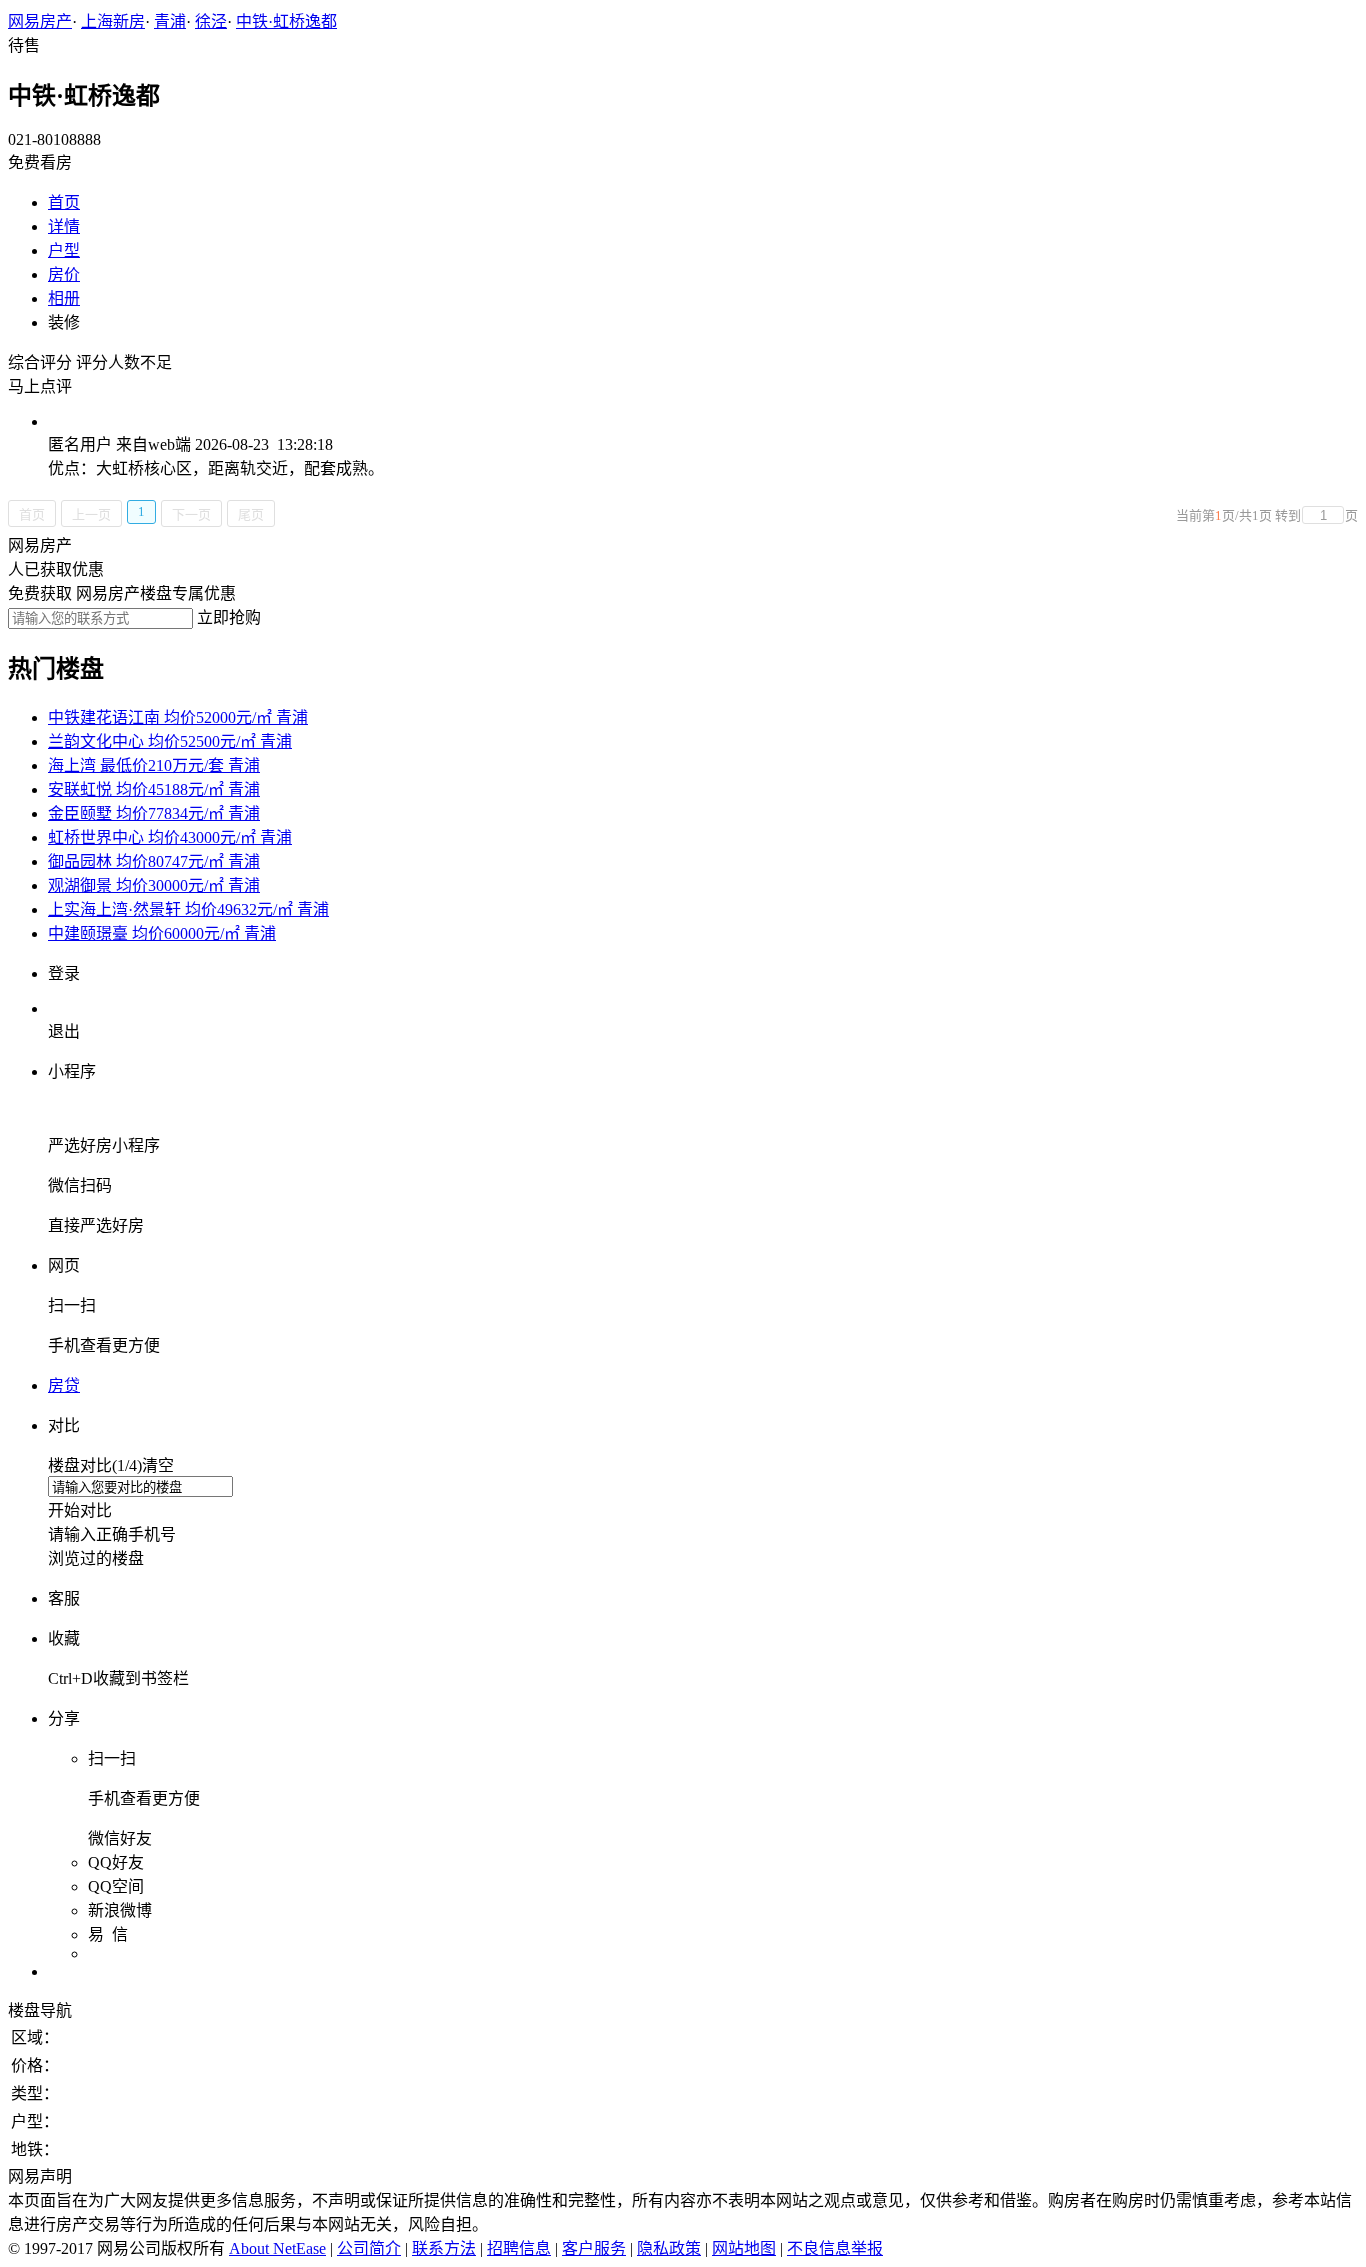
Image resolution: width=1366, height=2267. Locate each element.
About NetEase (277, 2248)
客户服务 (594, 2248)
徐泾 (211, 21)
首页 (64, 202)
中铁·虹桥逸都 (286, 21)
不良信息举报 (835, 2248)
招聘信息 (519, 2248)
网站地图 (744, 2248)
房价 (64, 274)
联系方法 (444, 2248)
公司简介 (369, 2248)
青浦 (170, 21)
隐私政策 (669, 2248)
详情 (64, 226)
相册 (64, 298)
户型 (64, 250)
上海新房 (113, 21)
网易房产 (40, 21)
